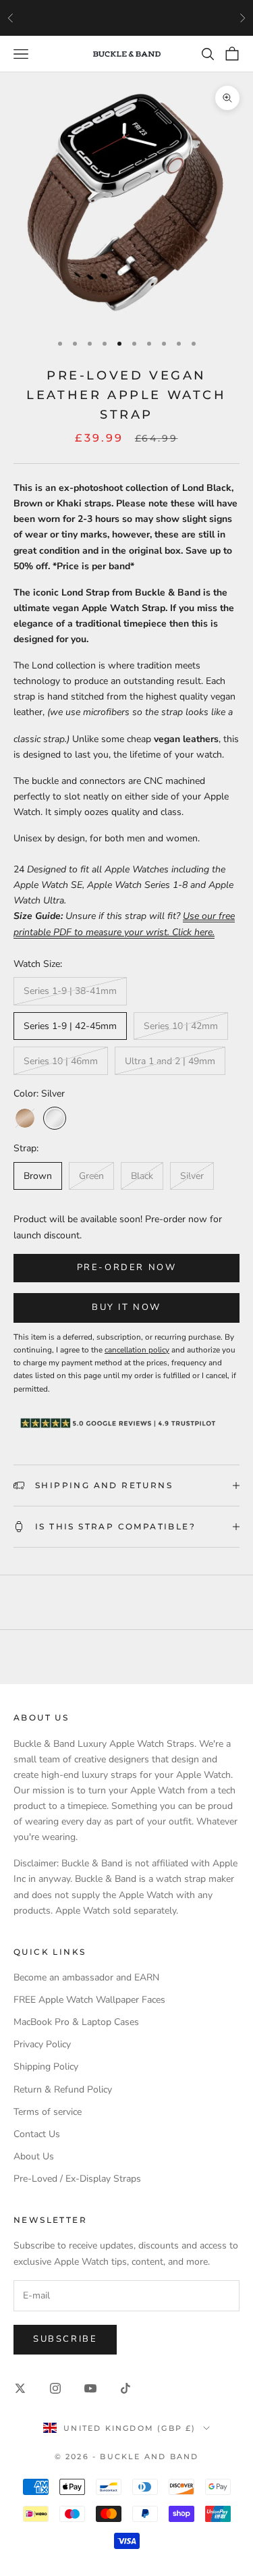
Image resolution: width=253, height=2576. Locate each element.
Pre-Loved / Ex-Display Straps (77, 2179)
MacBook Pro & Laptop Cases (76, 2022)
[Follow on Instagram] (55, 2388)
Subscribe (65, 2339)
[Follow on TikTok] (125, 2388)
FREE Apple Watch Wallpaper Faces (89, 2000)
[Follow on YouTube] (90, 2388)
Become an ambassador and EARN (86, 1977)
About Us (34, 2156)
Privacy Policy (42, 2044)
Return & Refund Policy (63, 2089)
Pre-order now (127, 1267)
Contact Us (37, 2134)
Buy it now (126, 1307)
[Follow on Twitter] (20, 2388)
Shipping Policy (46, 2067)
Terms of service (48, 2112)
